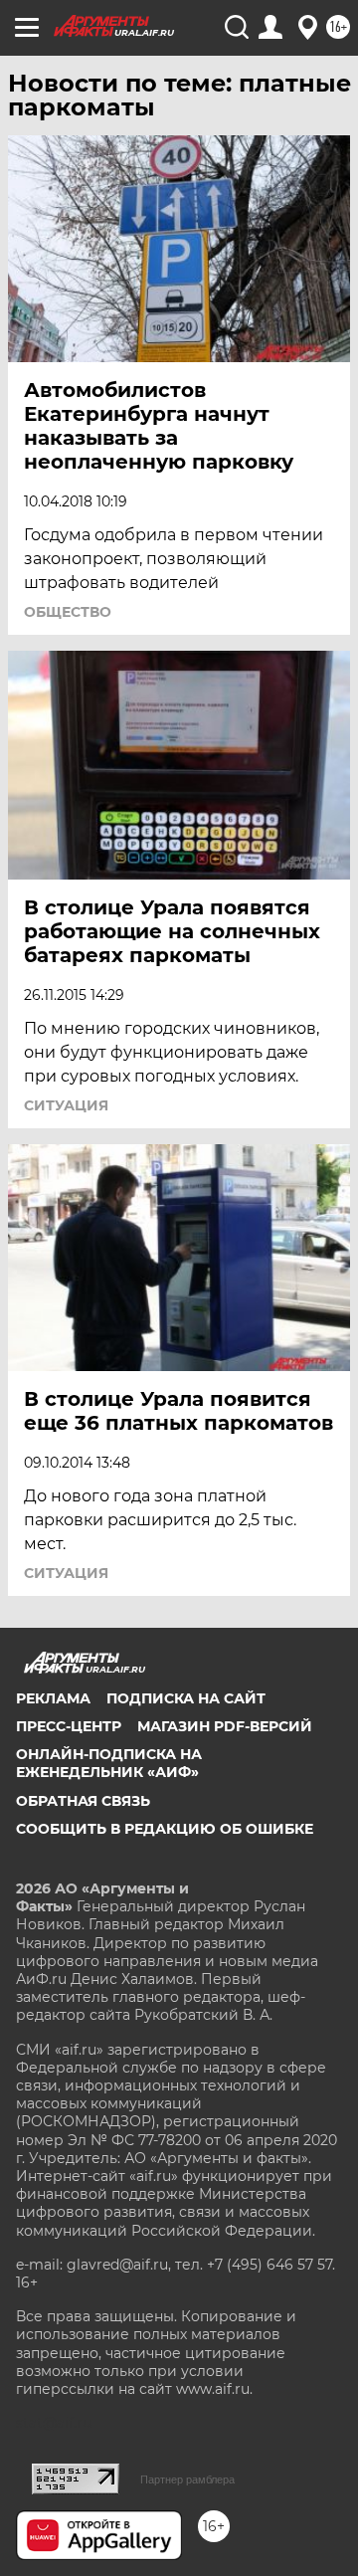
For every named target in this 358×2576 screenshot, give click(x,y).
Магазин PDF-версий (225, 1726)
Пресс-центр (69, 1726)
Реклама (53, 1698)
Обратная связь (83, 1801)
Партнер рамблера (187, 2479)
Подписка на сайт (186, 1698)
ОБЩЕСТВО (68, 612)
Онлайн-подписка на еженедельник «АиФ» (109, 1763)
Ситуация (66, 1105)
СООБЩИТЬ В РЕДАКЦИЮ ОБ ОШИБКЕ (165, 1829)
